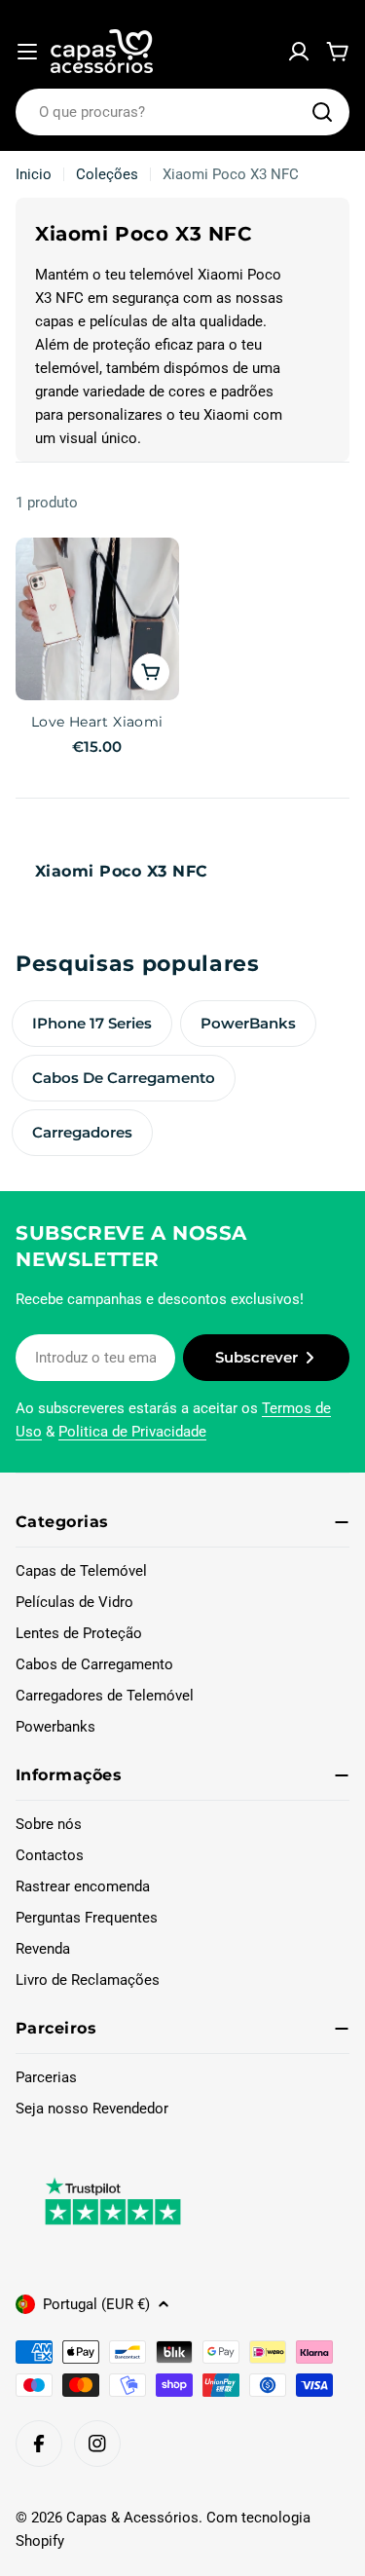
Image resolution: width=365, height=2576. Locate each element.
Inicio (34, 174)
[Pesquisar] (322, 112)
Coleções (107, 174)
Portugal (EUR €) (96, 2304)
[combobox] (182, 112)
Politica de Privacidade (132, 1432)
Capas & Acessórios (132, 2518)
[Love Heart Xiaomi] (97, 619)
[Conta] (299, 52)
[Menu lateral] (27, 52)
